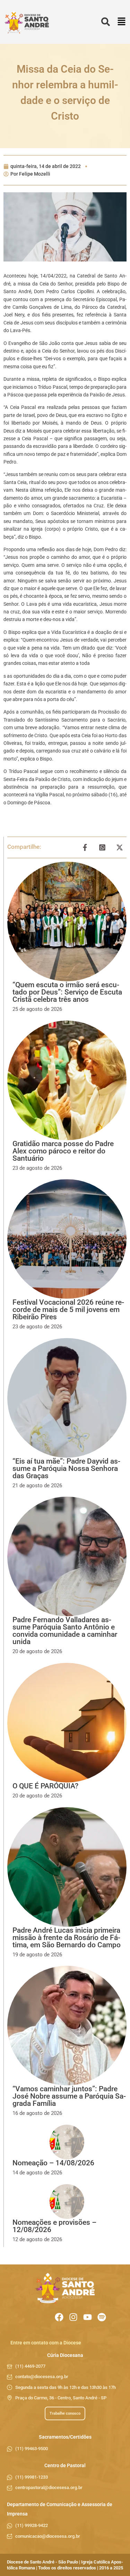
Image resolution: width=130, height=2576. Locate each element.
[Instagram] (73, 2317)
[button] (122, 22)
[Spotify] (102, 2317)
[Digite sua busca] (106, 22)
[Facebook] (59, 2317)
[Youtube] (88, 2317)
